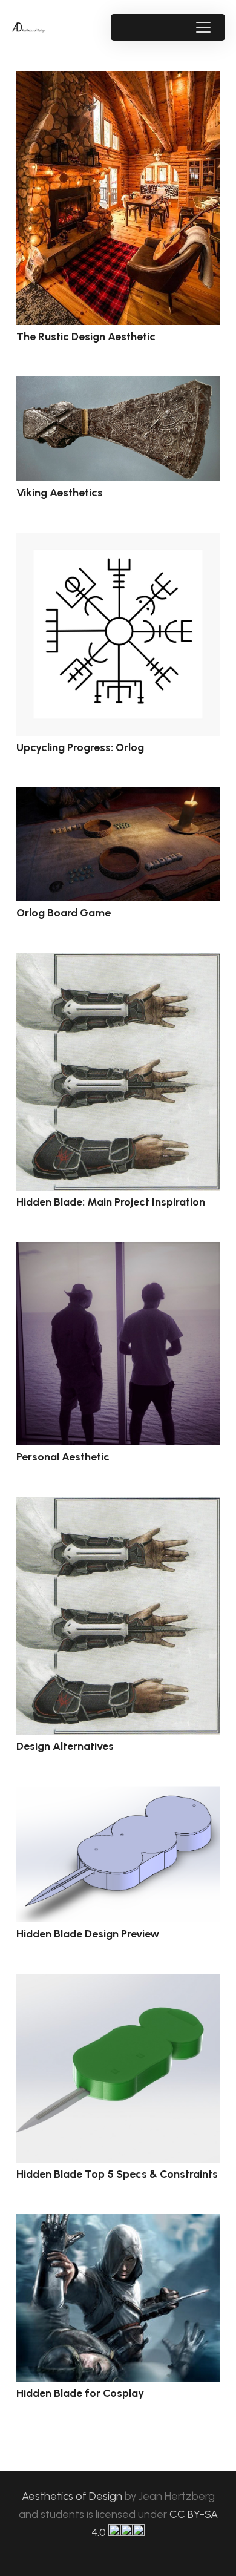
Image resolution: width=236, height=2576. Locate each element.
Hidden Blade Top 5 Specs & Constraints (117, 2174)
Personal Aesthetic (63, 1457)
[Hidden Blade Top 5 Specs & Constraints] (118, 2068)
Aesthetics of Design (73, 2496)
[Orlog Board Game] (118, 844)
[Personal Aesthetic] (118, 1344)
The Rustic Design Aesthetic (86, 337)
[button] (203, 27)
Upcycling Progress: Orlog (80, 747)
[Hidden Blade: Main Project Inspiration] (118, 1072)
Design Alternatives (65, 1746)
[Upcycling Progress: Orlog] (118, 634)
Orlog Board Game (64, 913)
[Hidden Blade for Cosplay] (118, 2298)
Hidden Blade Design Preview (88, 1934)
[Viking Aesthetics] (118, 429)
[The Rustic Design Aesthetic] (118, 198)
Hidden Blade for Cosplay (80, 2393)
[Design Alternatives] (118, 1616)
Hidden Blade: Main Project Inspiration (111, 1202)
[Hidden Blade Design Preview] (118, 1855)
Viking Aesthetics (60, 493)
